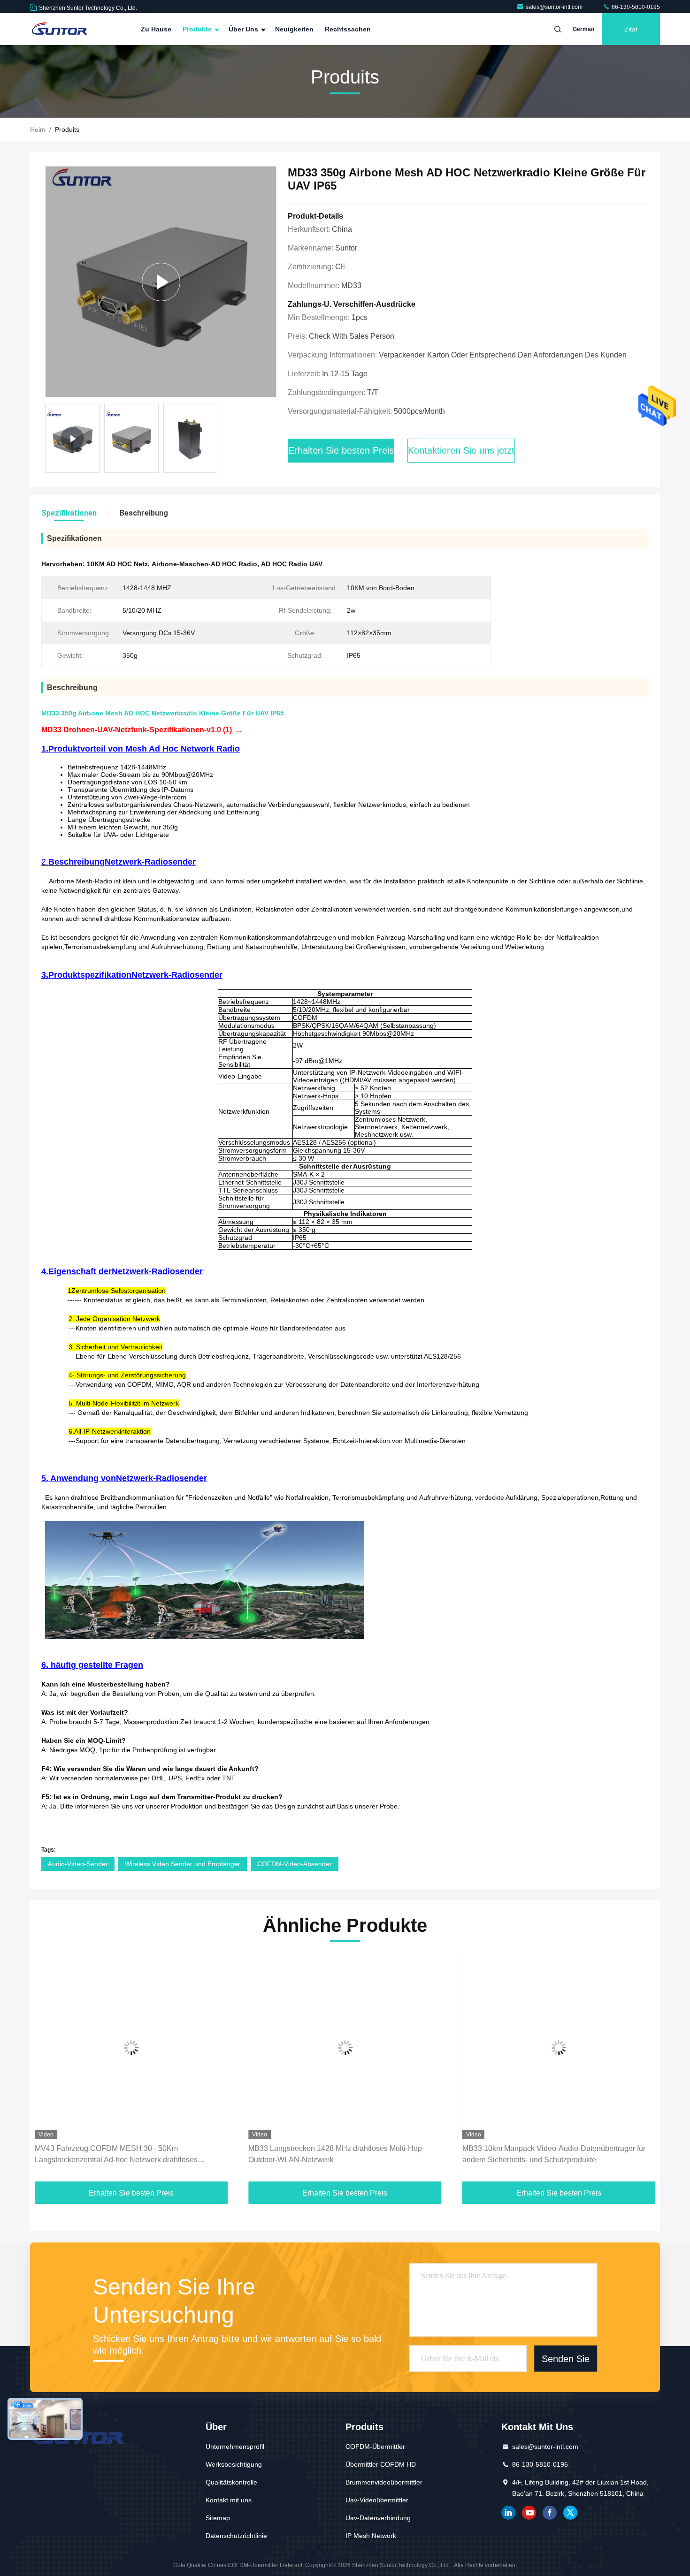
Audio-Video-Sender (78, 1864)
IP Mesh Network (371, 2536)
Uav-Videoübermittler (377, 2500)
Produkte (198, 29)
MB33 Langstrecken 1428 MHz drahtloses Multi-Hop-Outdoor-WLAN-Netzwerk (336, 2154)
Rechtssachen (348, 29)
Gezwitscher (570, 2513)
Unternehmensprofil (235, 2447)
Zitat (631, 29)
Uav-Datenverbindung (378, 2518)
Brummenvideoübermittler (384, 2482)
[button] (47, 2070)
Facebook (550, 2513)
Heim (38, 129)
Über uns (244, 29)
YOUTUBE (529, 2513)
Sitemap (218, 2518)
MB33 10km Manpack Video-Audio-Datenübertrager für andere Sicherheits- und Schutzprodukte (554, 2154)
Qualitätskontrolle (231, 2482)
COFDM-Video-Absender (295, 1864)
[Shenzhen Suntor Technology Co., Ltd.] (60, 29)
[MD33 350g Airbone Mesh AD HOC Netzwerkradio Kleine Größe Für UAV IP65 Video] (161, 282)
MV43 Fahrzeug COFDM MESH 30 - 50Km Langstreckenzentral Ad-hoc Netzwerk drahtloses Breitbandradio (116, 2155)
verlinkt (508, 2513)
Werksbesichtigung (234, 2464)
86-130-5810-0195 (635, 7)
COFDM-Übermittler (375, 2447)
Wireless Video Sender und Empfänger (183, 1864)
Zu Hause (156, 29)
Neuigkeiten (294, 29)
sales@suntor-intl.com (555, 7)
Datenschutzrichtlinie (236, 2536)
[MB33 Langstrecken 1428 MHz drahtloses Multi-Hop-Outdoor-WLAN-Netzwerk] (345, 2048)
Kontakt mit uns (229, 2500)
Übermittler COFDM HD (381, 2464)
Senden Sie (566, 2358)
